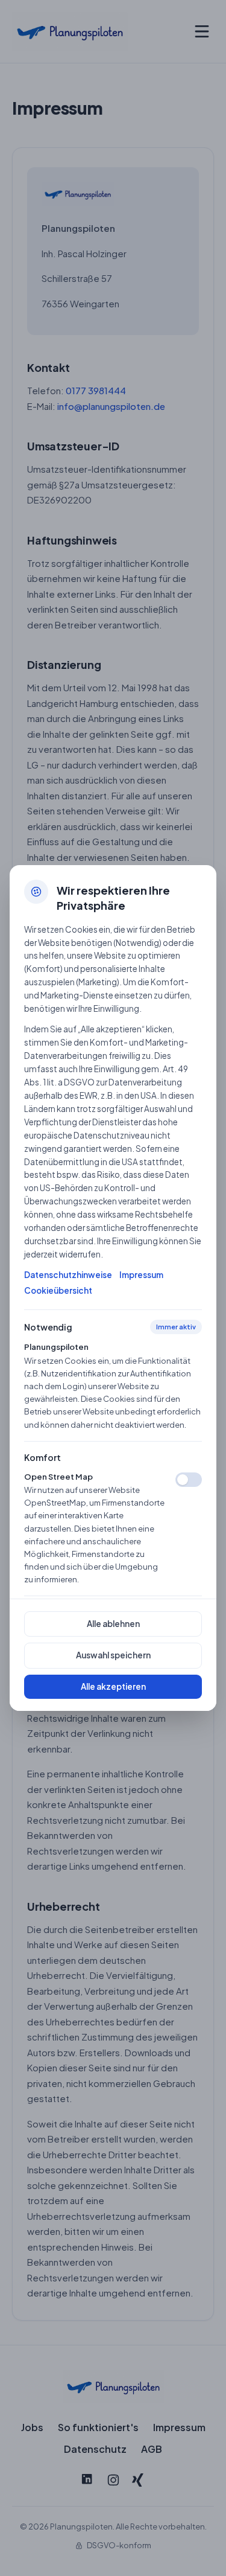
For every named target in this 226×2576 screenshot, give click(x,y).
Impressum (141, 1275)
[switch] (189, 1480)
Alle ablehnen (113, 1624)
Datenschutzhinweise (68, 1275)
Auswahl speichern (113, 1655)
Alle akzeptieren (113, 1686)
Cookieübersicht (58, 1290)
